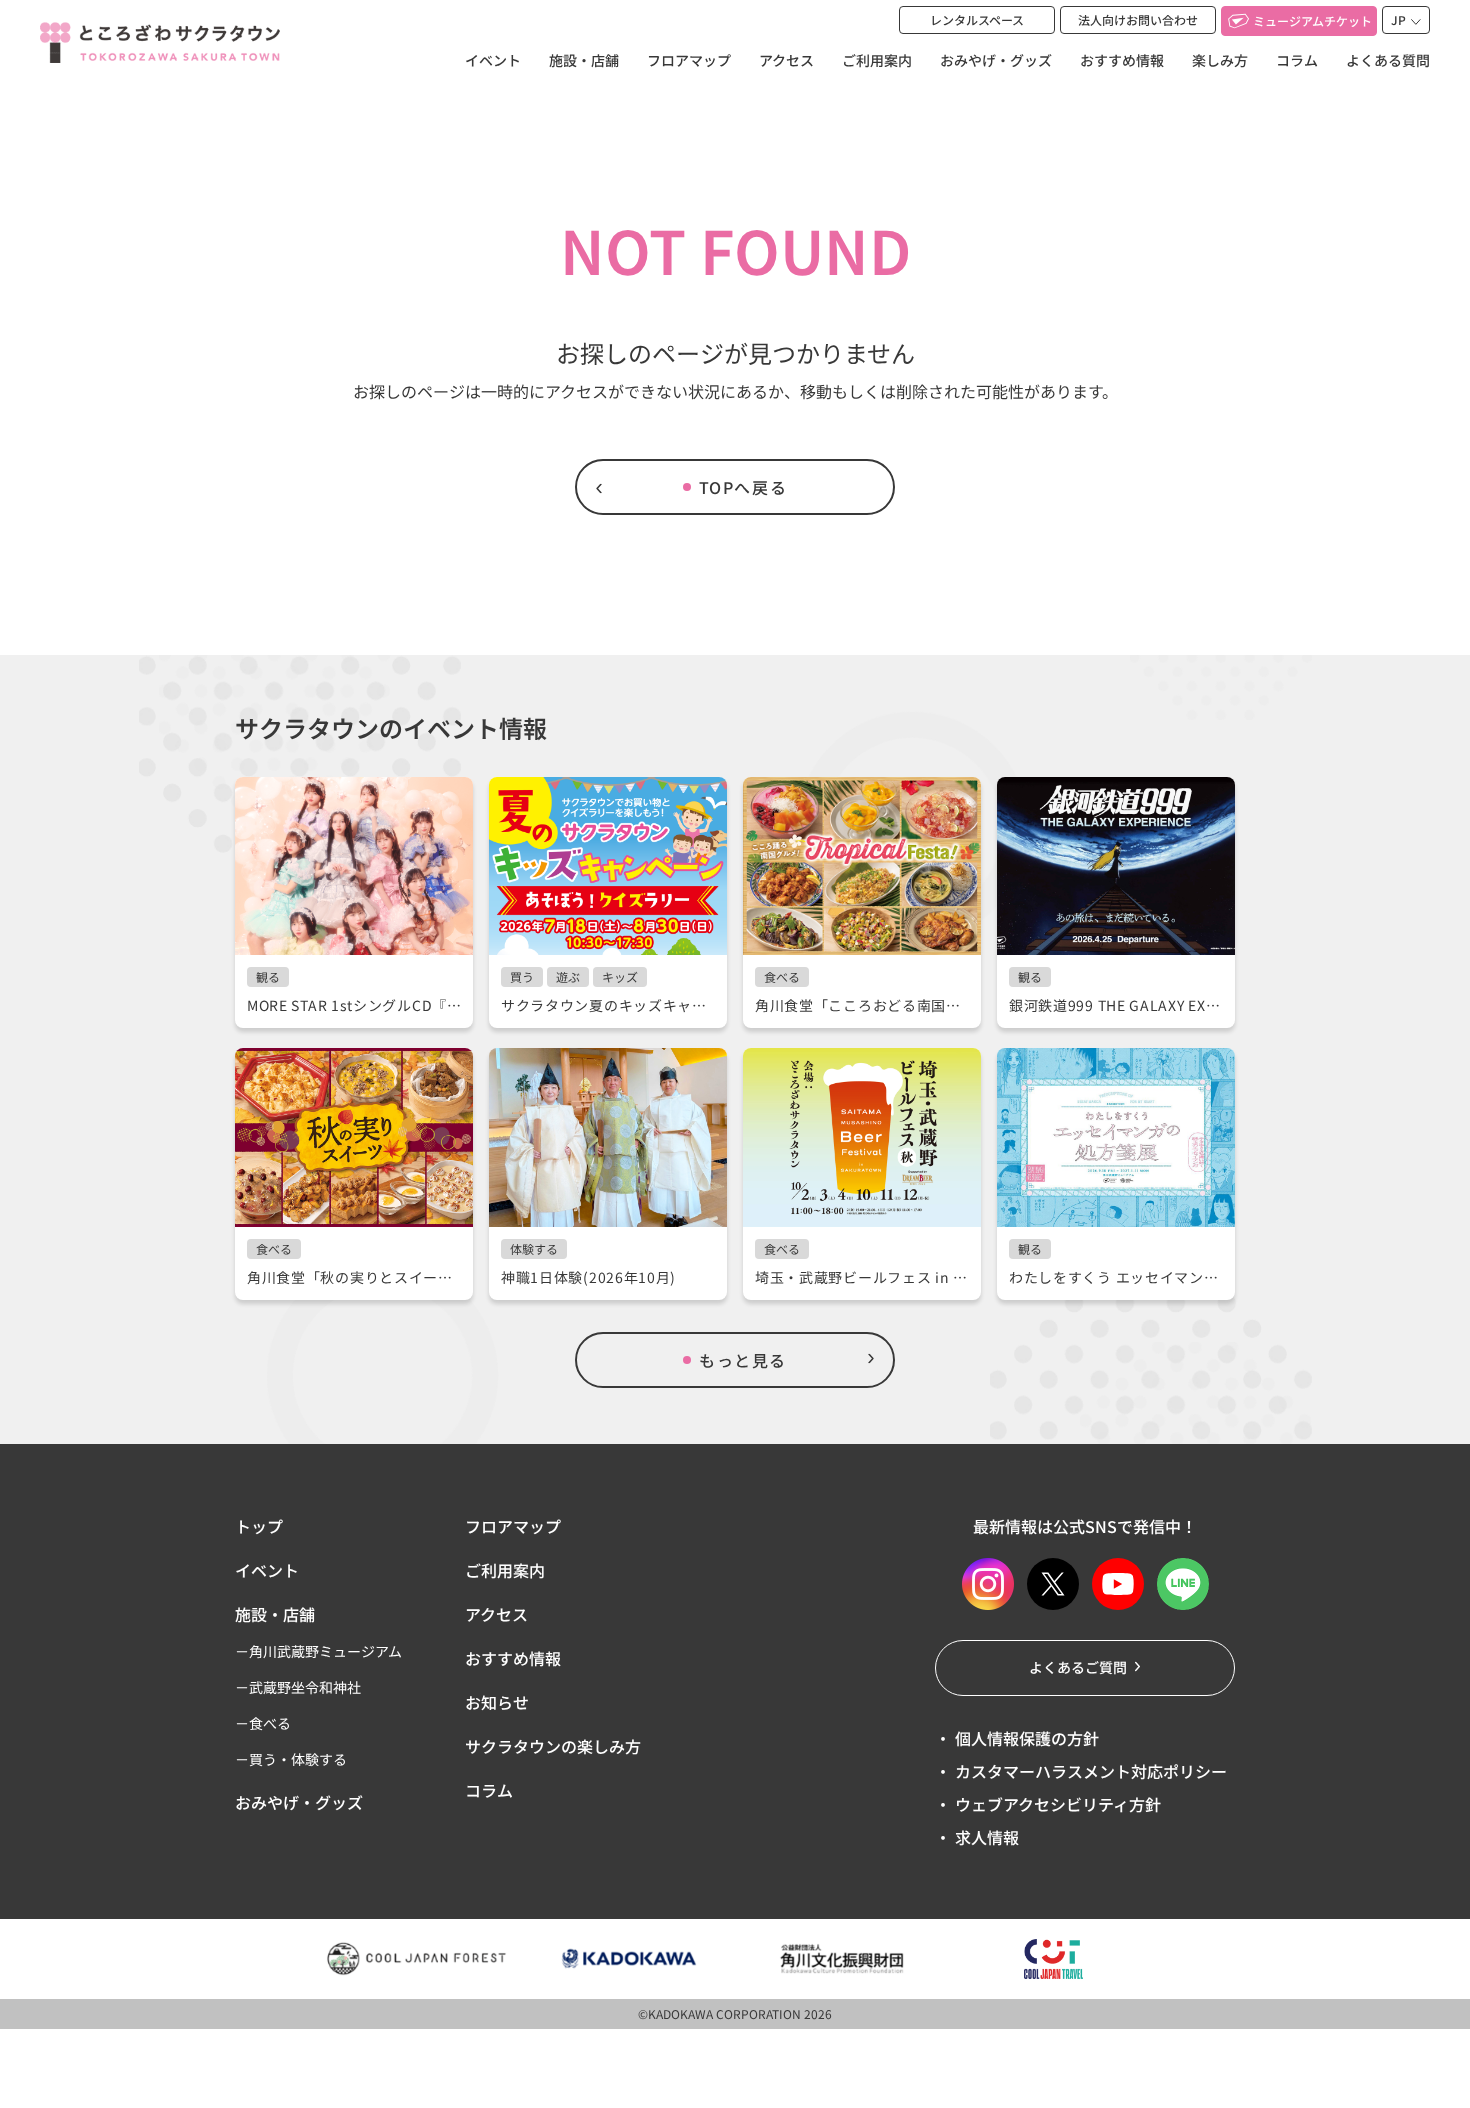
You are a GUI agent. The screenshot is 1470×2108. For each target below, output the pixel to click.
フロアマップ (689, 60)
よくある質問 (1388, 60)
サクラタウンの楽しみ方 (553, 1746)
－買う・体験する (291, 1759)
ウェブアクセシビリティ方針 (1056, 1804)
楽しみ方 (1220, 60)
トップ (259, 1526)
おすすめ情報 (1122, 60)
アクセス (786, 60)
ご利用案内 (877, 60)
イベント (493, 60)
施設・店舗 (584, 60)
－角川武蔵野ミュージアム (318, 1651)
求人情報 (985, 1837)
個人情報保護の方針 (1025, 1738)
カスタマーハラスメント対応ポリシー (1089, 1771)
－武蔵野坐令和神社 (298, 1687)
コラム (1297, 60)
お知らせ (497, 1702)
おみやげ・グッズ (996, 60)
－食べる (263, 1723)
